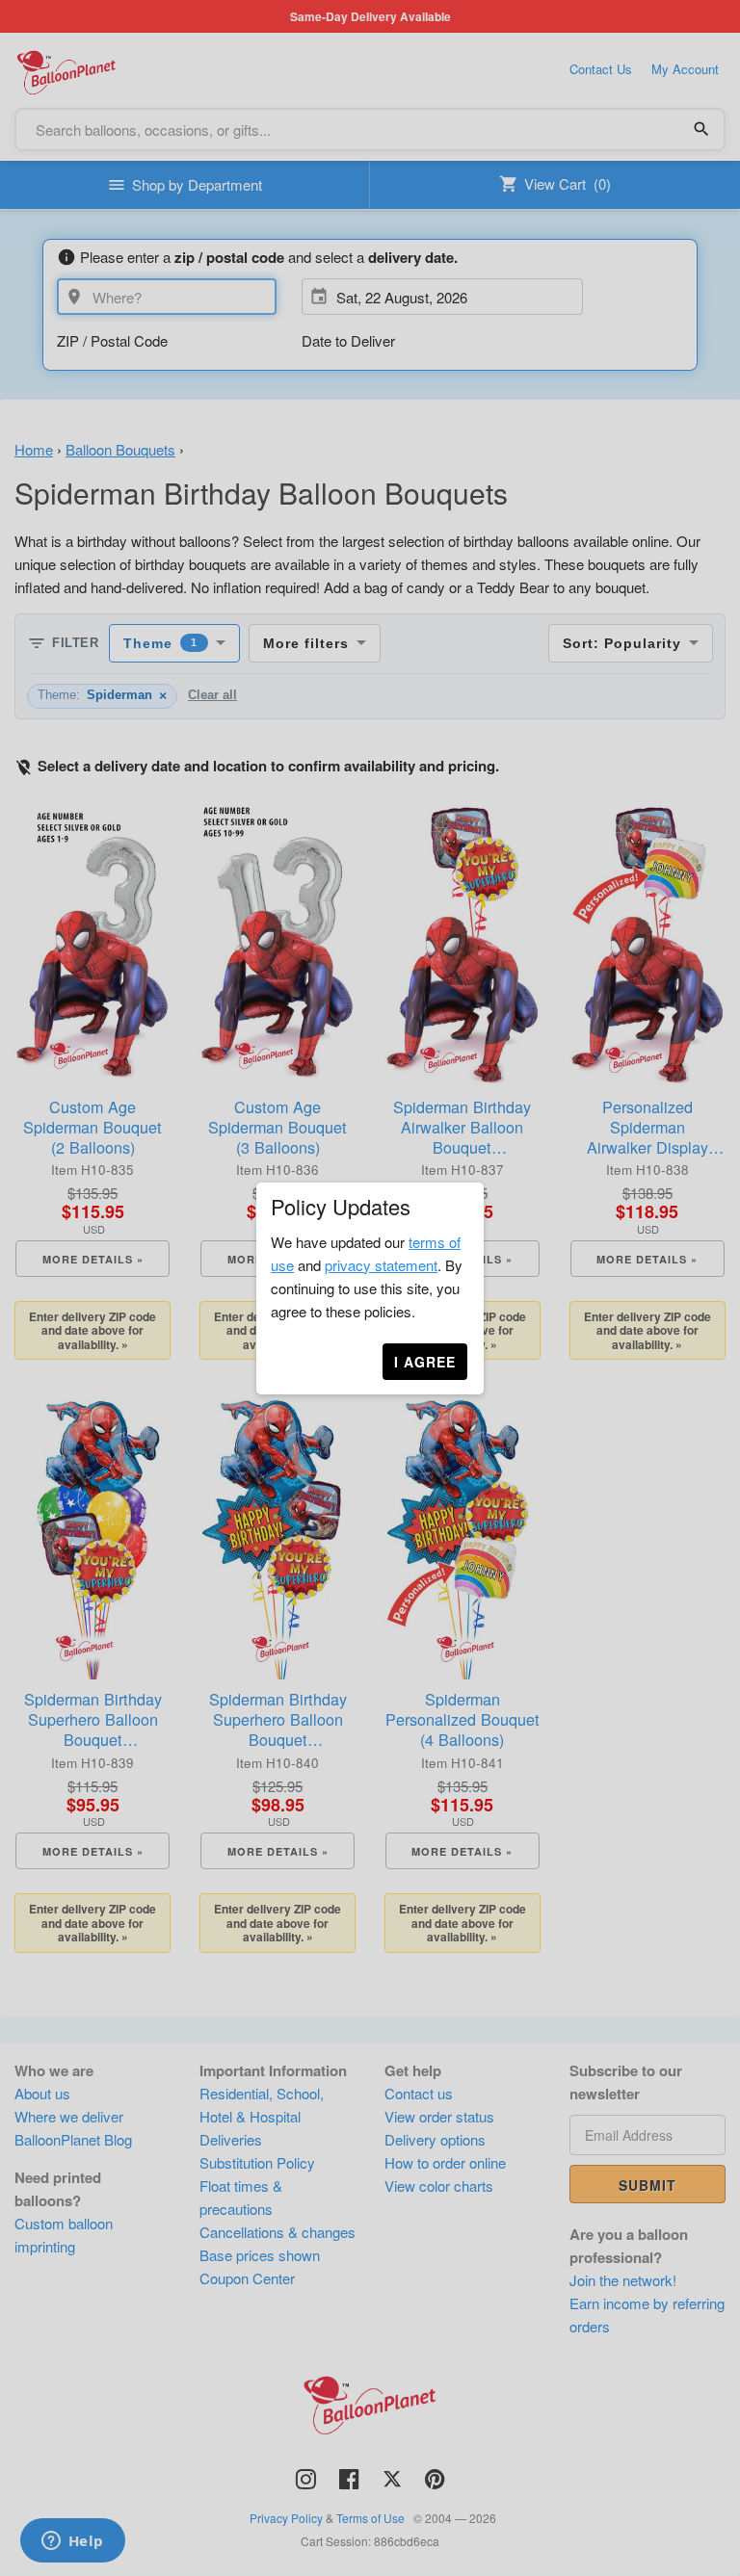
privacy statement (381, 1265)
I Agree (425, 1362)
